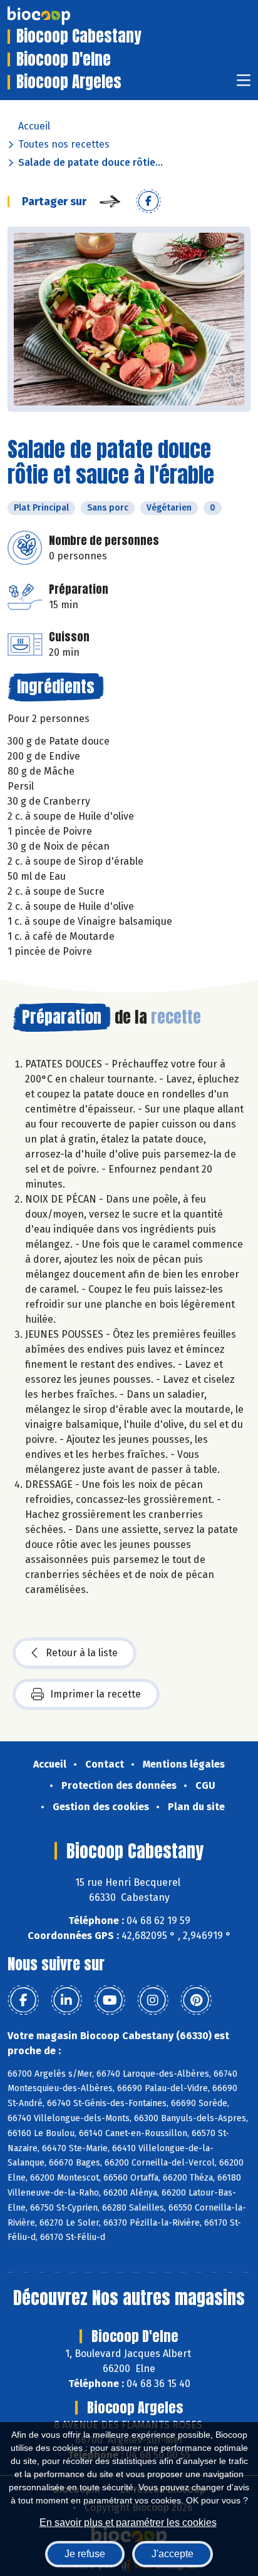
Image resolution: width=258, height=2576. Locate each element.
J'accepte (173, 2554)
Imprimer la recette (95, 1694)
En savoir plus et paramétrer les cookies (128, 2523)
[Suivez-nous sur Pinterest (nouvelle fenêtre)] (196, 2000)
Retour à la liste (82, 1653)
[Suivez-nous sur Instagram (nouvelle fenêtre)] (153, 2000)
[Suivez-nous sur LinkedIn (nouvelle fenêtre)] (66, 2000)
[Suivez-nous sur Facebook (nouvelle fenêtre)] (23, 2000)
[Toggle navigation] (244, 84)
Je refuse (85, 2554)
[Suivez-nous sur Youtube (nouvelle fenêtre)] (110, 2000)
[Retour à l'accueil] (58, 16)
